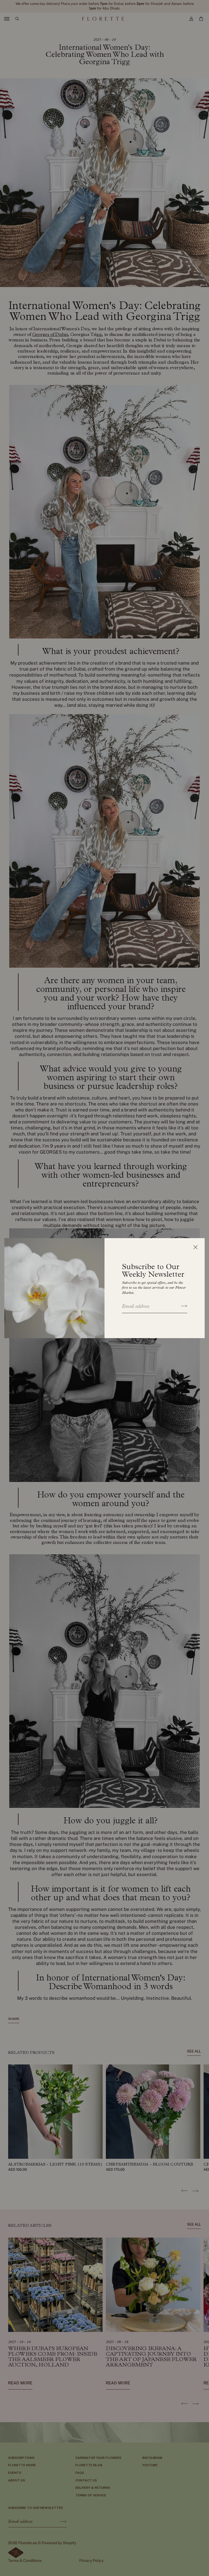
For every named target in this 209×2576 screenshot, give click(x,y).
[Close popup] (195, 1247)
